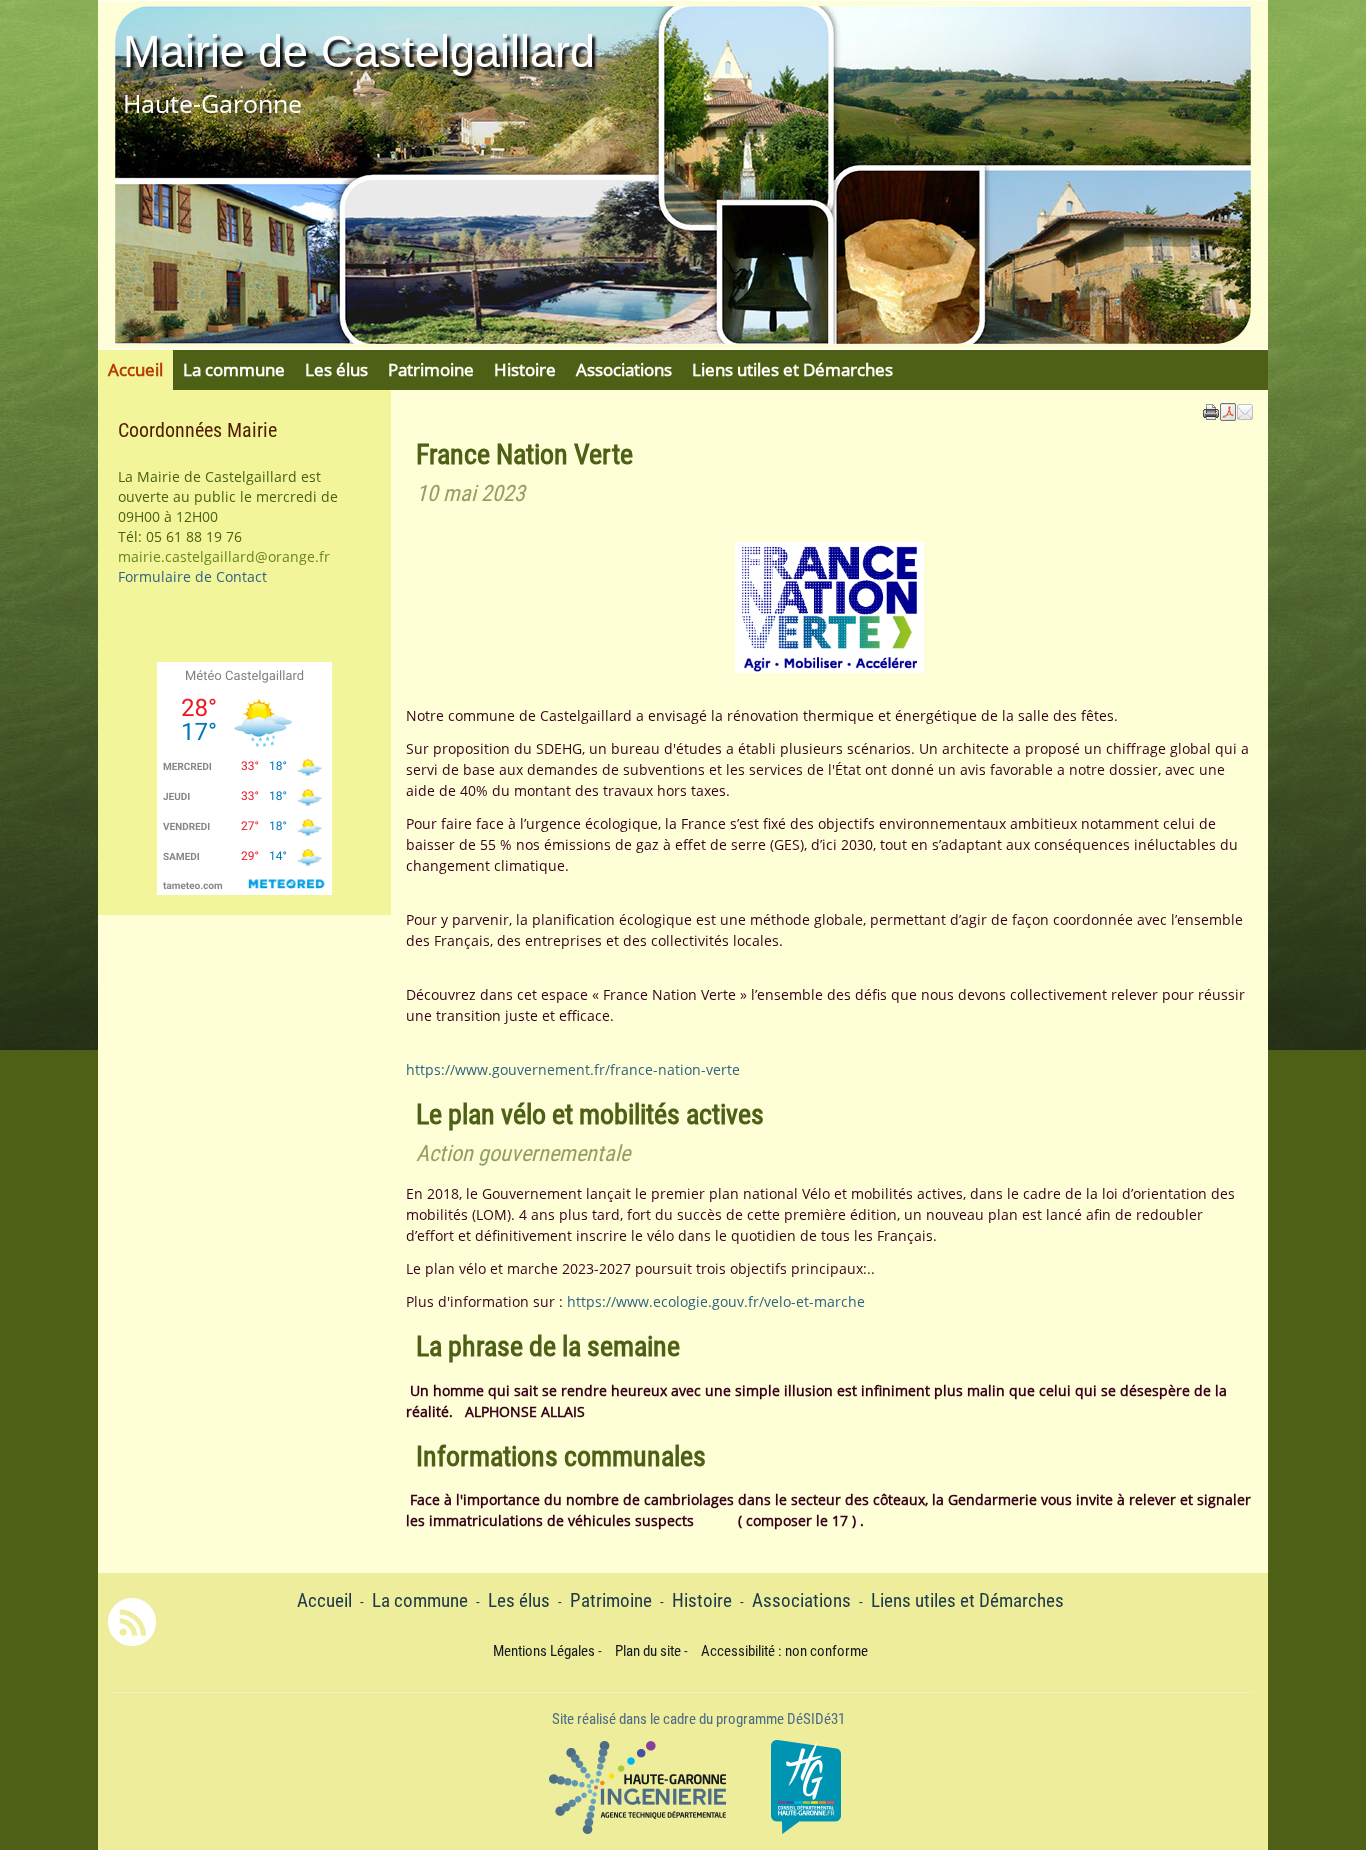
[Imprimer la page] (1211, 410)
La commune (234, 369)
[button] (1245, 410)
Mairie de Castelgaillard (359, 51)
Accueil (135, 369)
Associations (624, 369)
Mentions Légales (544, 1651)
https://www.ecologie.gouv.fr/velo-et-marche (716, 1301)
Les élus (336, 369)
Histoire (525, 369)
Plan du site (648, 1651)
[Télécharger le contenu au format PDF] (1228, 410)
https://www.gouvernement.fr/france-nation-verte (573, 1069)
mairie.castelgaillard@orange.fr (224, 556)
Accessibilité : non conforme (784, 1651)
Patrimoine (431, 369)
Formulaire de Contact (192, 576)
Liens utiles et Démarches (792, 369)
